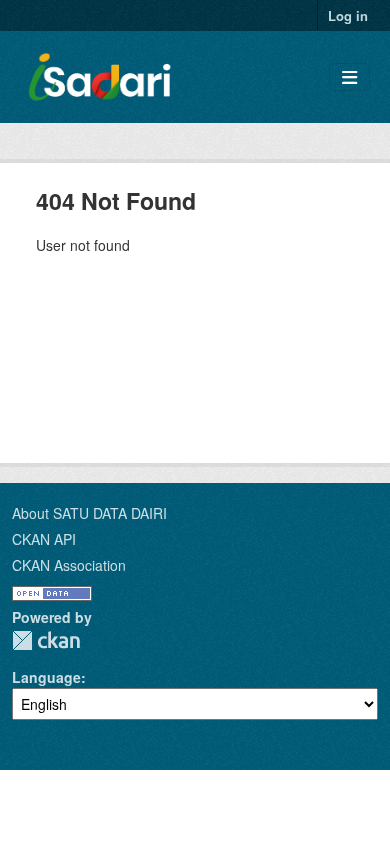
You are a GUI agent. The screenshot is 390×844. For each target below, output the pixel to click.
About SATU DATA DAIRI (89, 513)
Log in (348, 15)
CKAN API (44, 539)
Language (46, 677)
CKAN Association (69, 565)
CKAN (46, 640)
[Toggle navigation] (349, 77)
